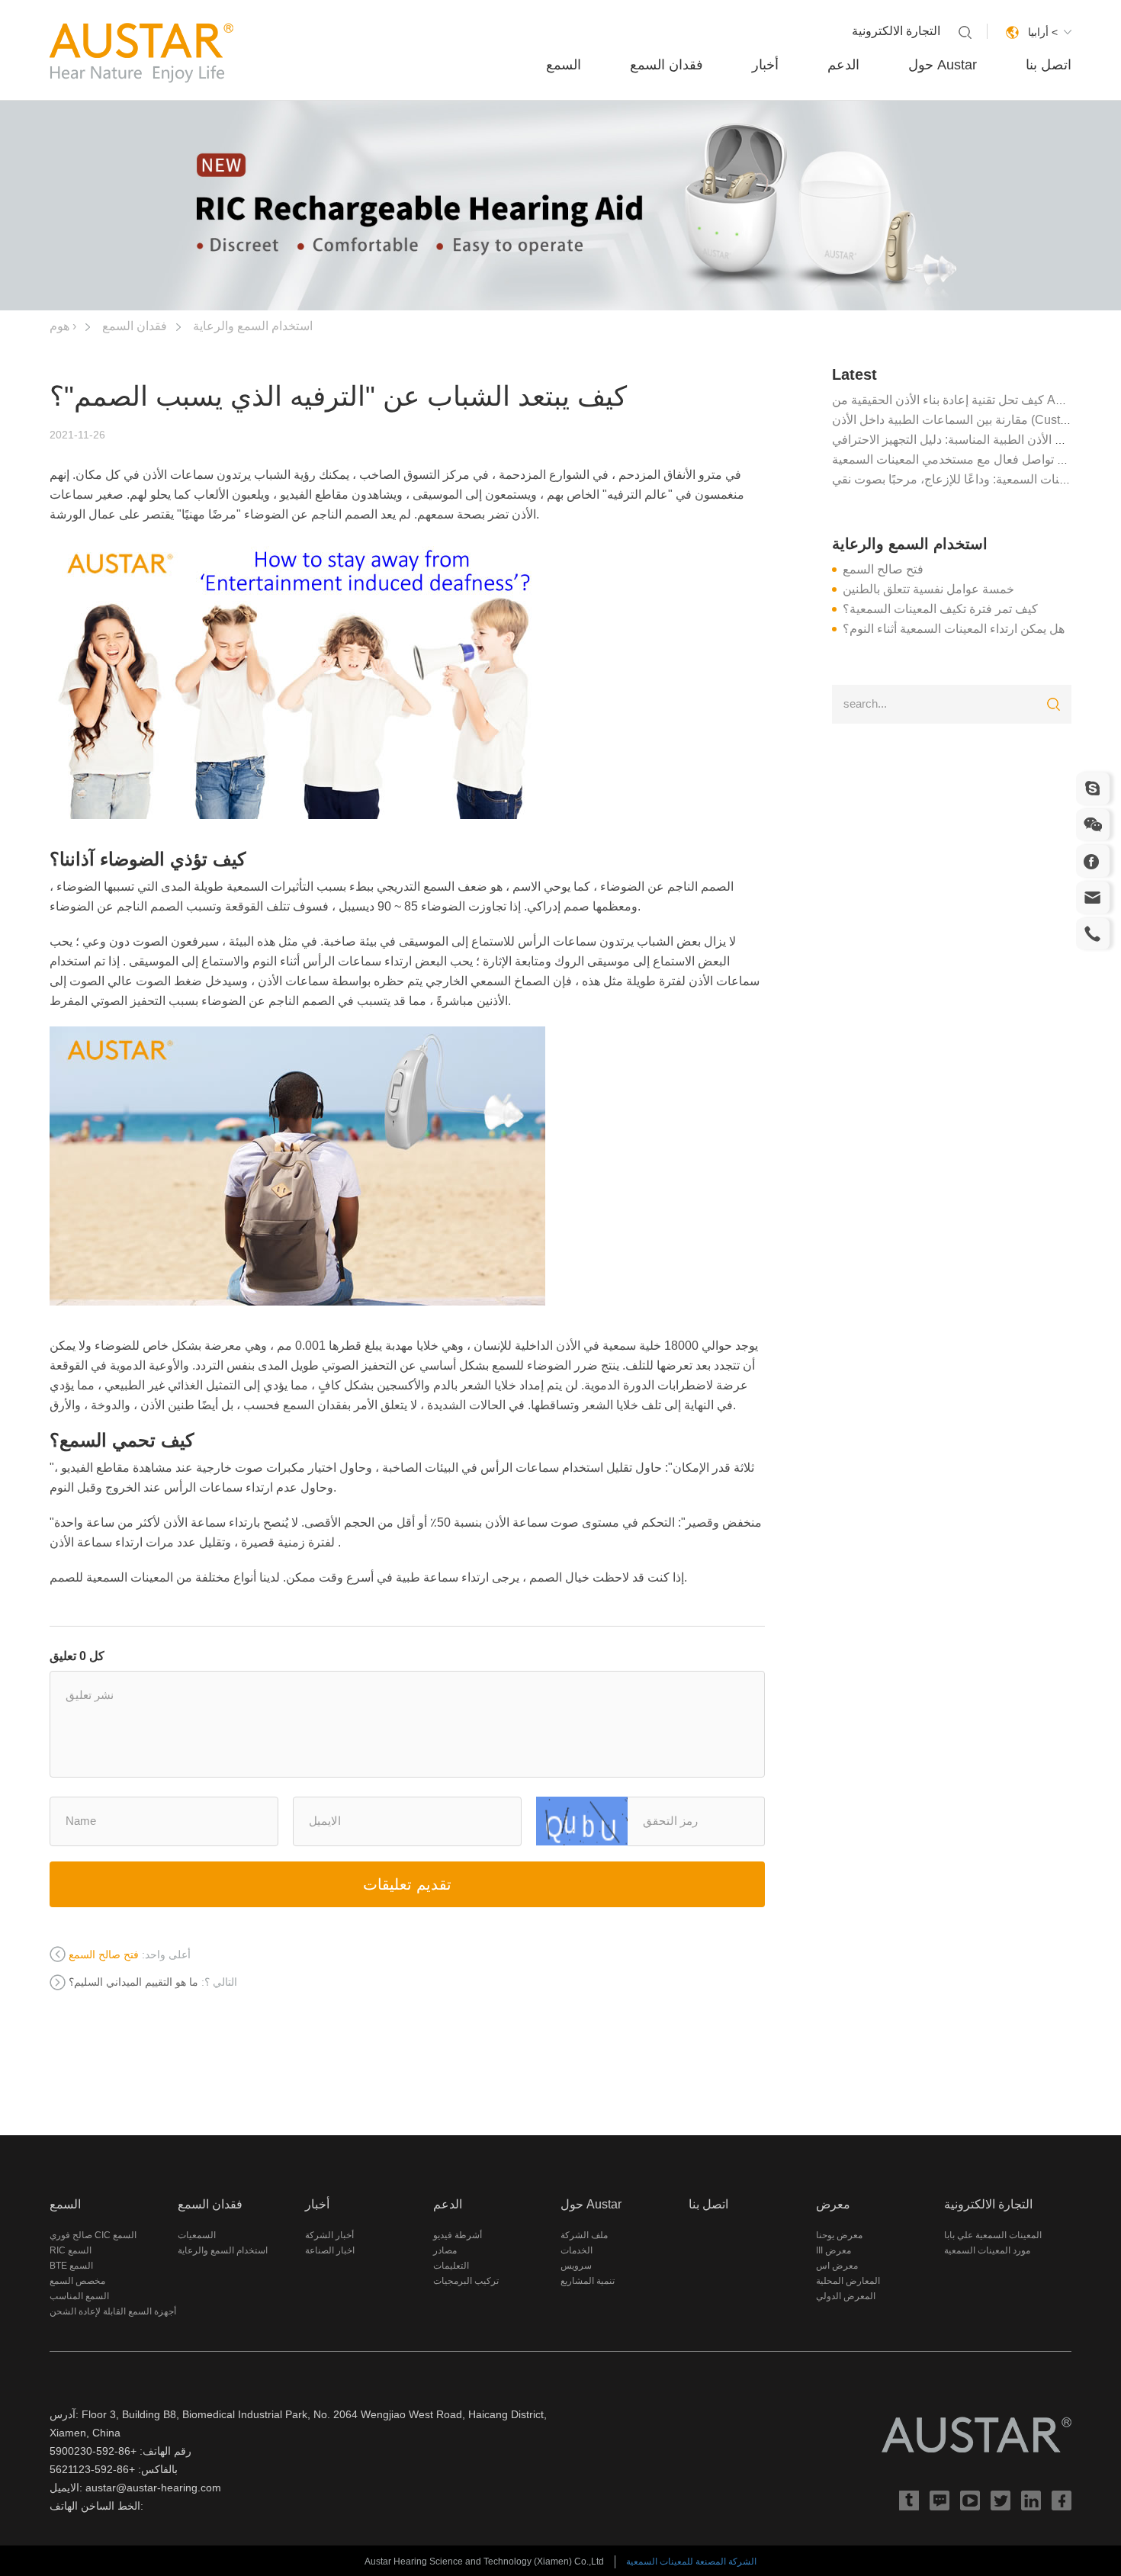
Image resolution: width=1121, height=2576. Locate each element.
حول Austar (943, 65)
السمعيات (197, 2235)
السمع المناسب (79, 2296)
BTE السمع (71, 2266)
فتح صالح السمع (883, 569)
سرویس (576, 2266)
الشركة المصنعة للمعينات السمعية (691, 2562)
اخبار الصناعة (330, 2250)
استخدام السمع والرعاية (253, 326)
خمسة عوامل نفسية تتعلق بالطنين (928, 589)
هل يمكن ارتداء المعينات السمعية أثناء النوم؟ (954, 629)
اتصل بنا (1049, 65)
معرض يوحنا (839, 2235)
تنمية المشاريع (588, 2281)
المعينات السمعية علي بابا (993, 2235)
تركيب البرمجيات (466, 2281)
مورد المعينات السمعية (987, 2250)
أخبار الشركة (329, 2235)
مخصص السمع (77, 2281)
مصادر (445, 2250)
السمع (564, 65)
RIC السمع (71, 2250)
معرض (833, 2204)
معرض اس (837, 2266)
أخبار (765, 65)
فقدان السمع (666, 65)
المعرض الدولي (846, 2296)
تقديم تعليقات (407, 1884)
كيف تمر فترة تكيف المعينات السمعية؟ (940, 609)
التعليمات (451, 2266)
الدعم (843, 65)
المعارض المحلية (848, 2281)
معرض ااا (834, 2250)
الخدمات (577, 2250)
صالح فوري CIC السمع (93, 2235)
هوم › (63, 326)
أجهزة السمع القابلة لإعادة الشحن (113, 2311)
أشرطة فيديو (458, 2235)
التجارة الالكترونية (896, 31)
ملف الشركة (584, 2235)
